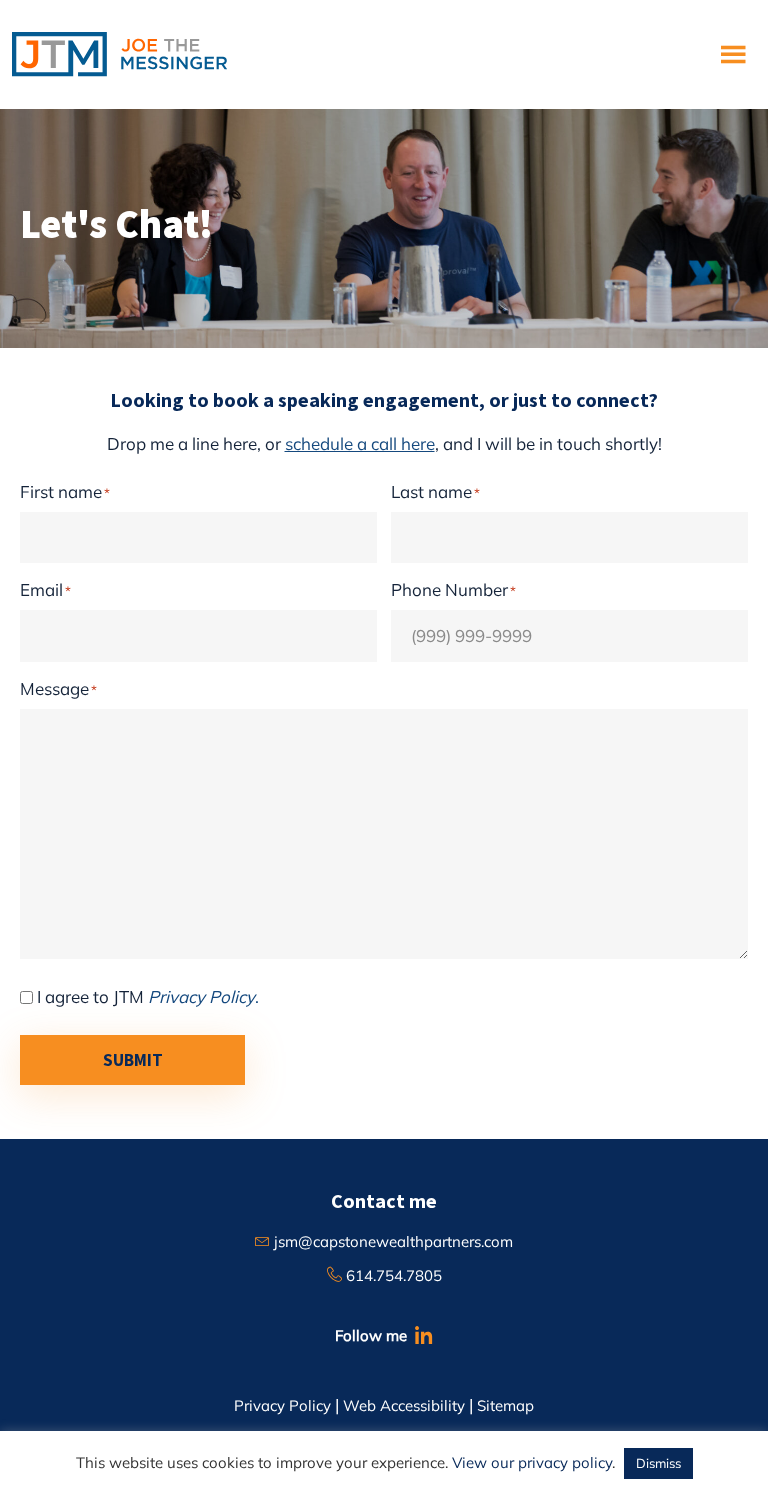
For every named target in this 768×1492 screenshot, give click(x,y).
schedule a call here (360, 443)
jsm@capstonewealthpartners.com (391, 1241)
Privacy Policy (282, 1405)
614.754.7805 (392, 1275)
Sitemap (505, 1405)
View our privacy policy (532, 1462)
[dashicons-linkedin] (422, 1335)
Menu (736, 54)
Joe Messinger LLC (119, 54)
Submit (133, 1060)
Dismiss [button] (658, 1463)
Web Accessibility (404, 1405)
